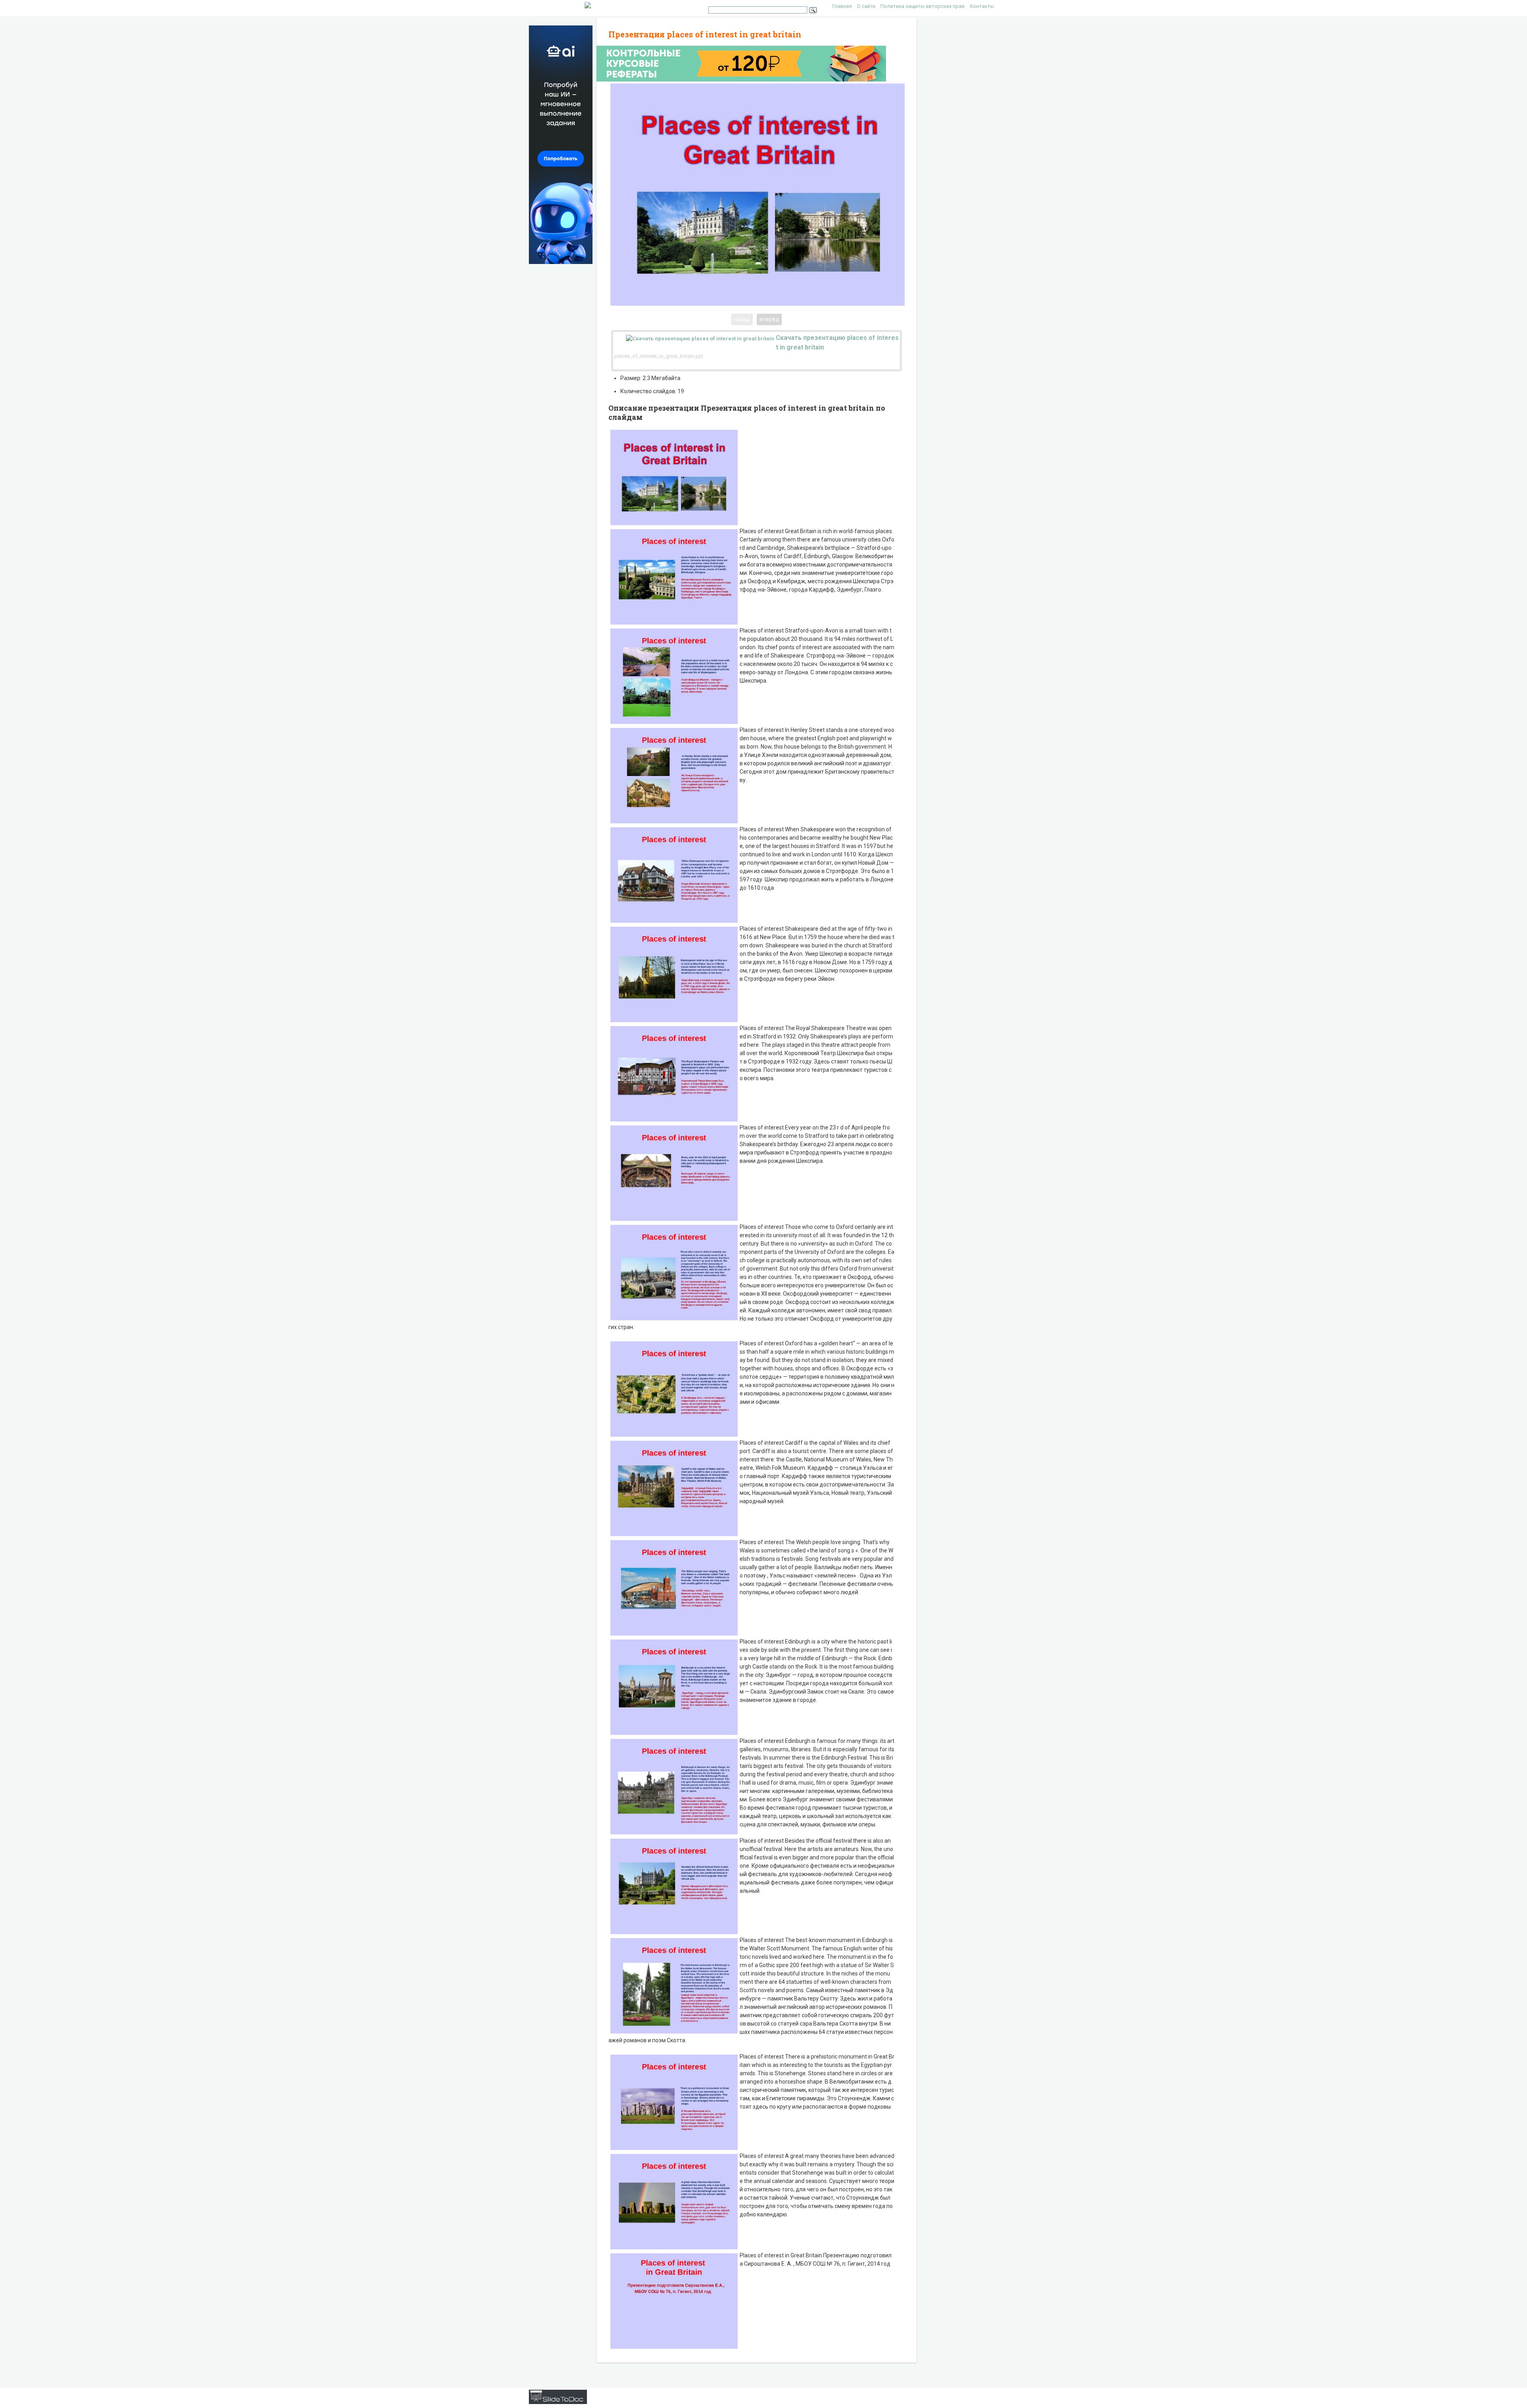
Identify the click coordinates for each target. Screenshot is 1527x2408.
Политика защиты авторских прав (923, 6)
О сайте (866, 6)
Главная (842, 6)
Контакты (982, 6)
